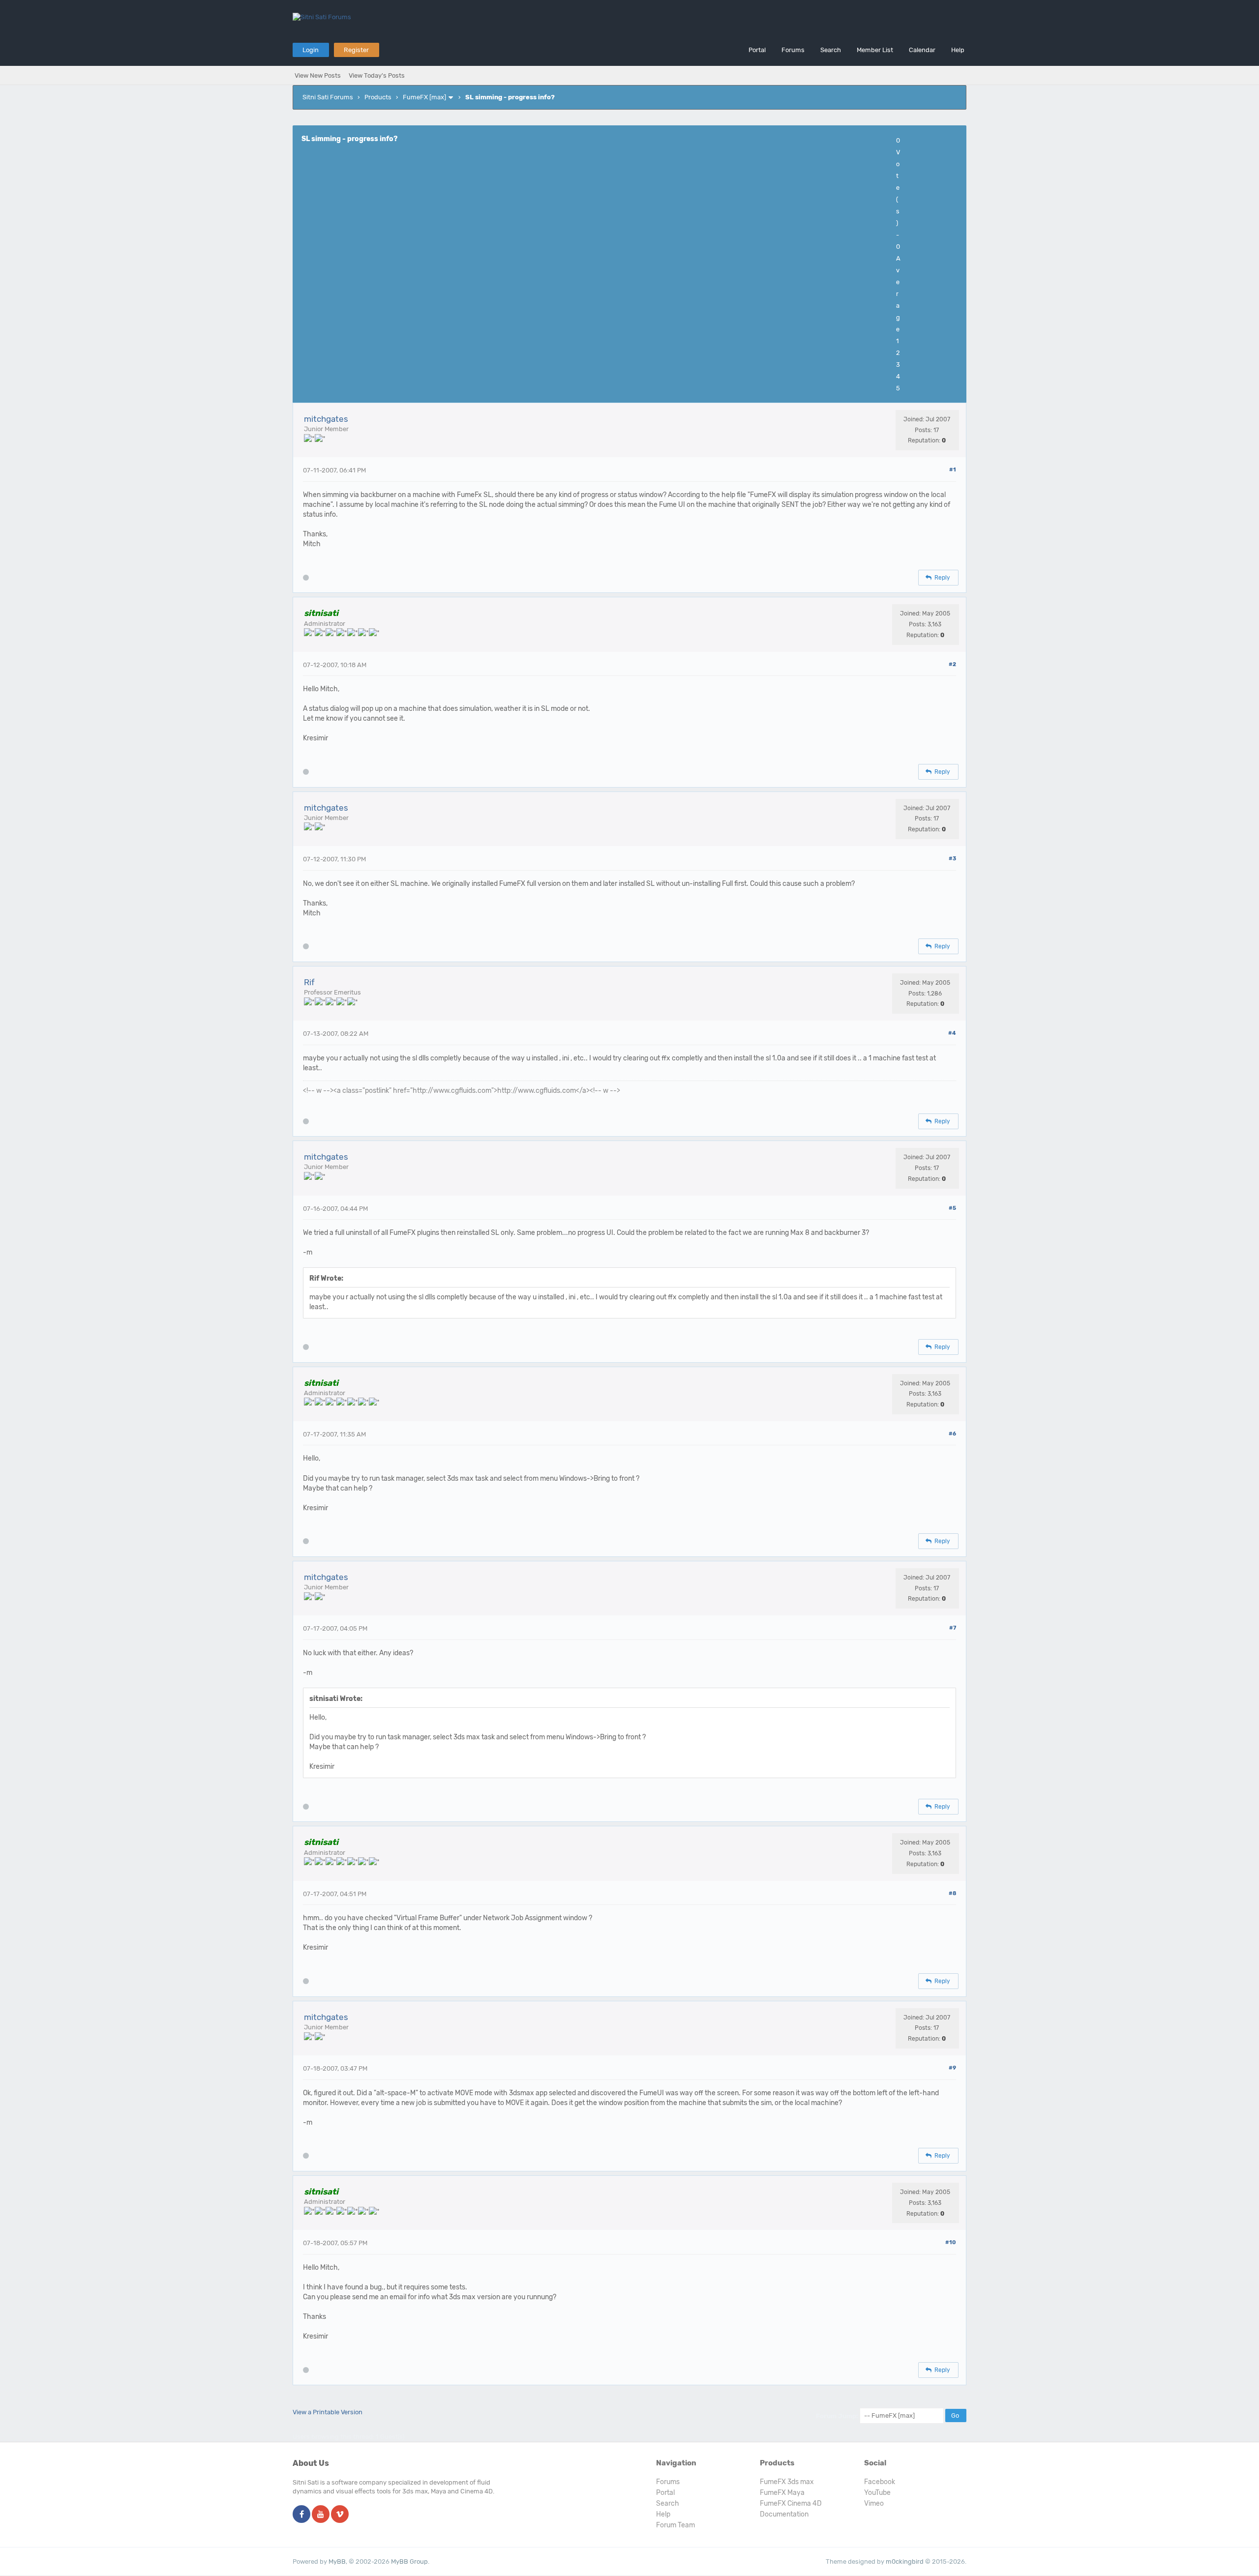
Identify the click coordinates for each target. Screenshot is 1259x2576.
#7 (953, 1628)
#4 (952, 1033)
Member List (875, 50)
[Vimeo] (340, 2515)
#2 (952, 664)
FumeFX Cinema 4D (791, 2503)
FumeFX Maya (782, 2493)
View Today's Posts (377, 75)
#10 (951, 2242)
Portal (757, 50)
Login (311, 50)
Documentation (784, 2514)
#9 (952, 2068)
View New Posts (318, 75)
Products (378, 97)
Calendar (922, 50)
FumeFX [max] (424, 97)
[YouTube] (321, 2515)
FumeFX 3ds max (787, 2482)
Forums (793, 50)
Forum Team (675, 2525)
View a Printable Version (328, 2412)
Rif (309, 982)
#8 (952, 1893)
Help (958, 50)
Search (831, 50)
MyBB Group (409, 2561)
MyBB (337, 2561)
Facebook (880, 2482)
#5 (952, 1208)
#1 (953, 470)
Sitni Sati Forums (328, 97)
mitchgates (326, 419)
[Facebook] (301, 2515)
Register (356, 50)
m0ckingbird (905, 2561)
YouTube (877, 2493)
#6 (952, 1434)
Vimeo (874, 2503)
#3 (952, 859)
